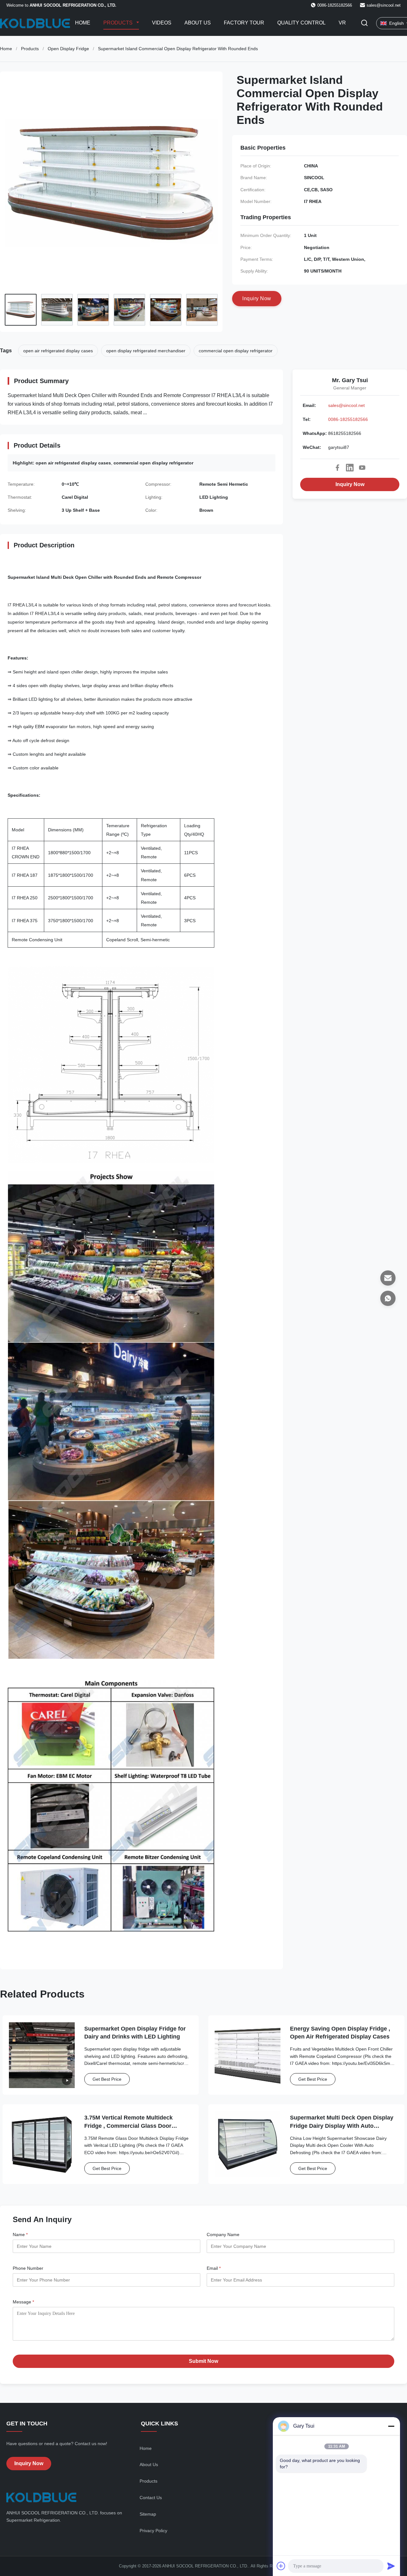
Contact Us (151, 2498)
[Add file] (281, 2566)
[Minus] (391, 2426)
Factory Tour (244, 23)
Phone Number (28, 2268)
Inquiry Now (350, 484)
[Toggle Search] (364, 23)
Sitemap (148, 2514)
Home (83, 23)
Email (214, 2268)
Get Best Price (107, 2079)
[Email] (388, 1278)
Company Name (223, 2235)
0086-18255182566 (348, 419)
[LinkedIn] (350, 468)
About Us (198, 23)
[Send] (391, 2566)
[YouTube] (362, 468)
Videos (162, 23)
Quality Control (301, 23)
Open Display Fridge (68, 49)
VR (342, 23)
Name (20, 2235)
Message (23, 2302)
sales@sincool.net (384, 5)
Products (119, 23)
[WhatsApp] (388, 1298)
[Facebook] (337, 468)
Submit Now (203, 2361)
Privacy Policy (153, 2531)
